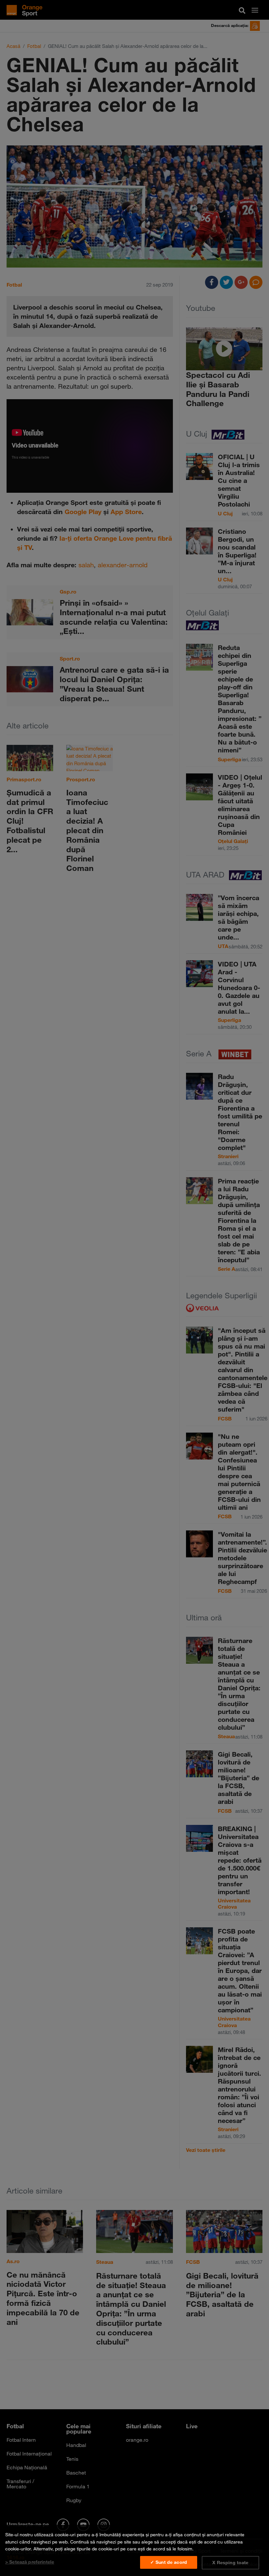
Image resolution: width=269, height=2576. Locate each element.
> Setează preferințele (30, 2562)
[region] (134, 2550)
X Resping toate (230, 2563)
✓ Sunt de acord (169, 2562)
